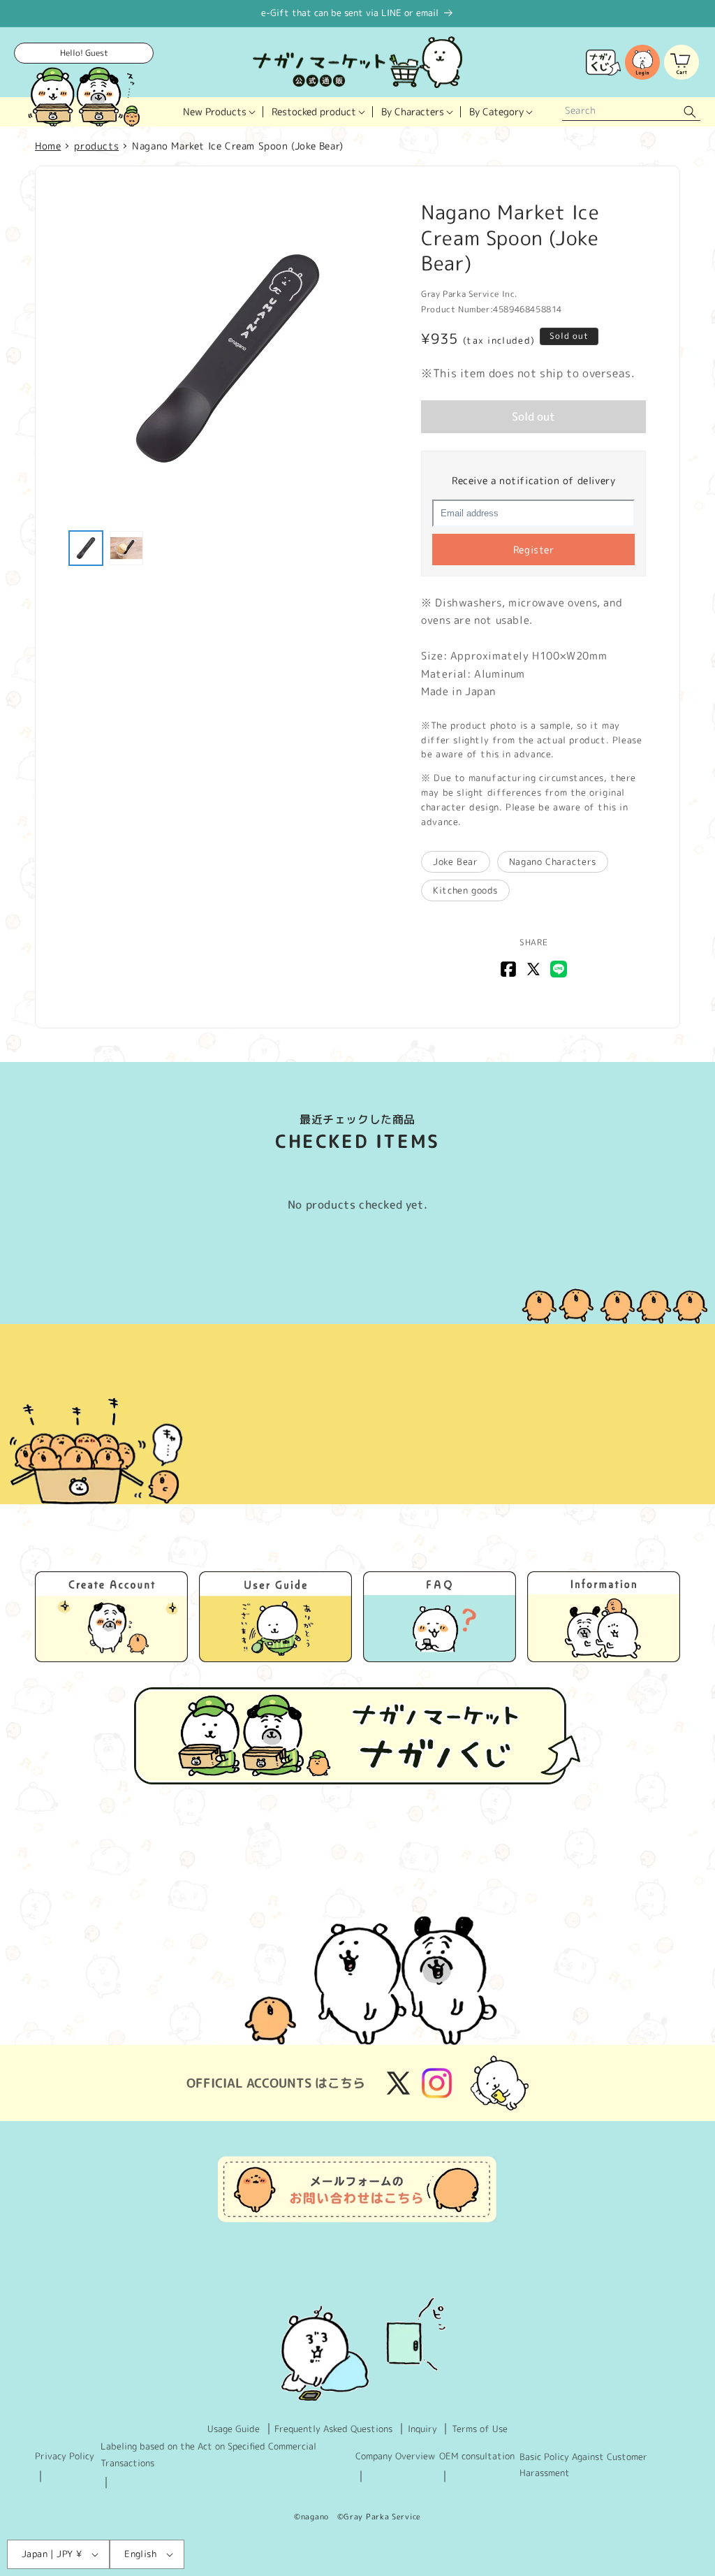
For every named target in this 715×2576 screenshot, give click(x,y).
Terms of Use (480, 2429)
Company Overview (395, 2456)
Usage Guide (234, 2429)
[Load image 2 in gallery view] (126, 548)
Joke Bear (455, 861)
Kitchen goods (465, 890)
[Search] (690, 112)
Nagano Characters (553, 861)
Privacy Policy (65, 2456)
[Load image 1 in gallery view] (86, 548)
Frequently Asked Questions (333, 2429)
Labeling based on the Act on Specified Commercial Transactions (208, 2454)
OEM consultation (477, 2456)
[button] (219, 112)
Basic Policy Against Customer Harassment (583, 2465)
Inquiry (422, 2429)
